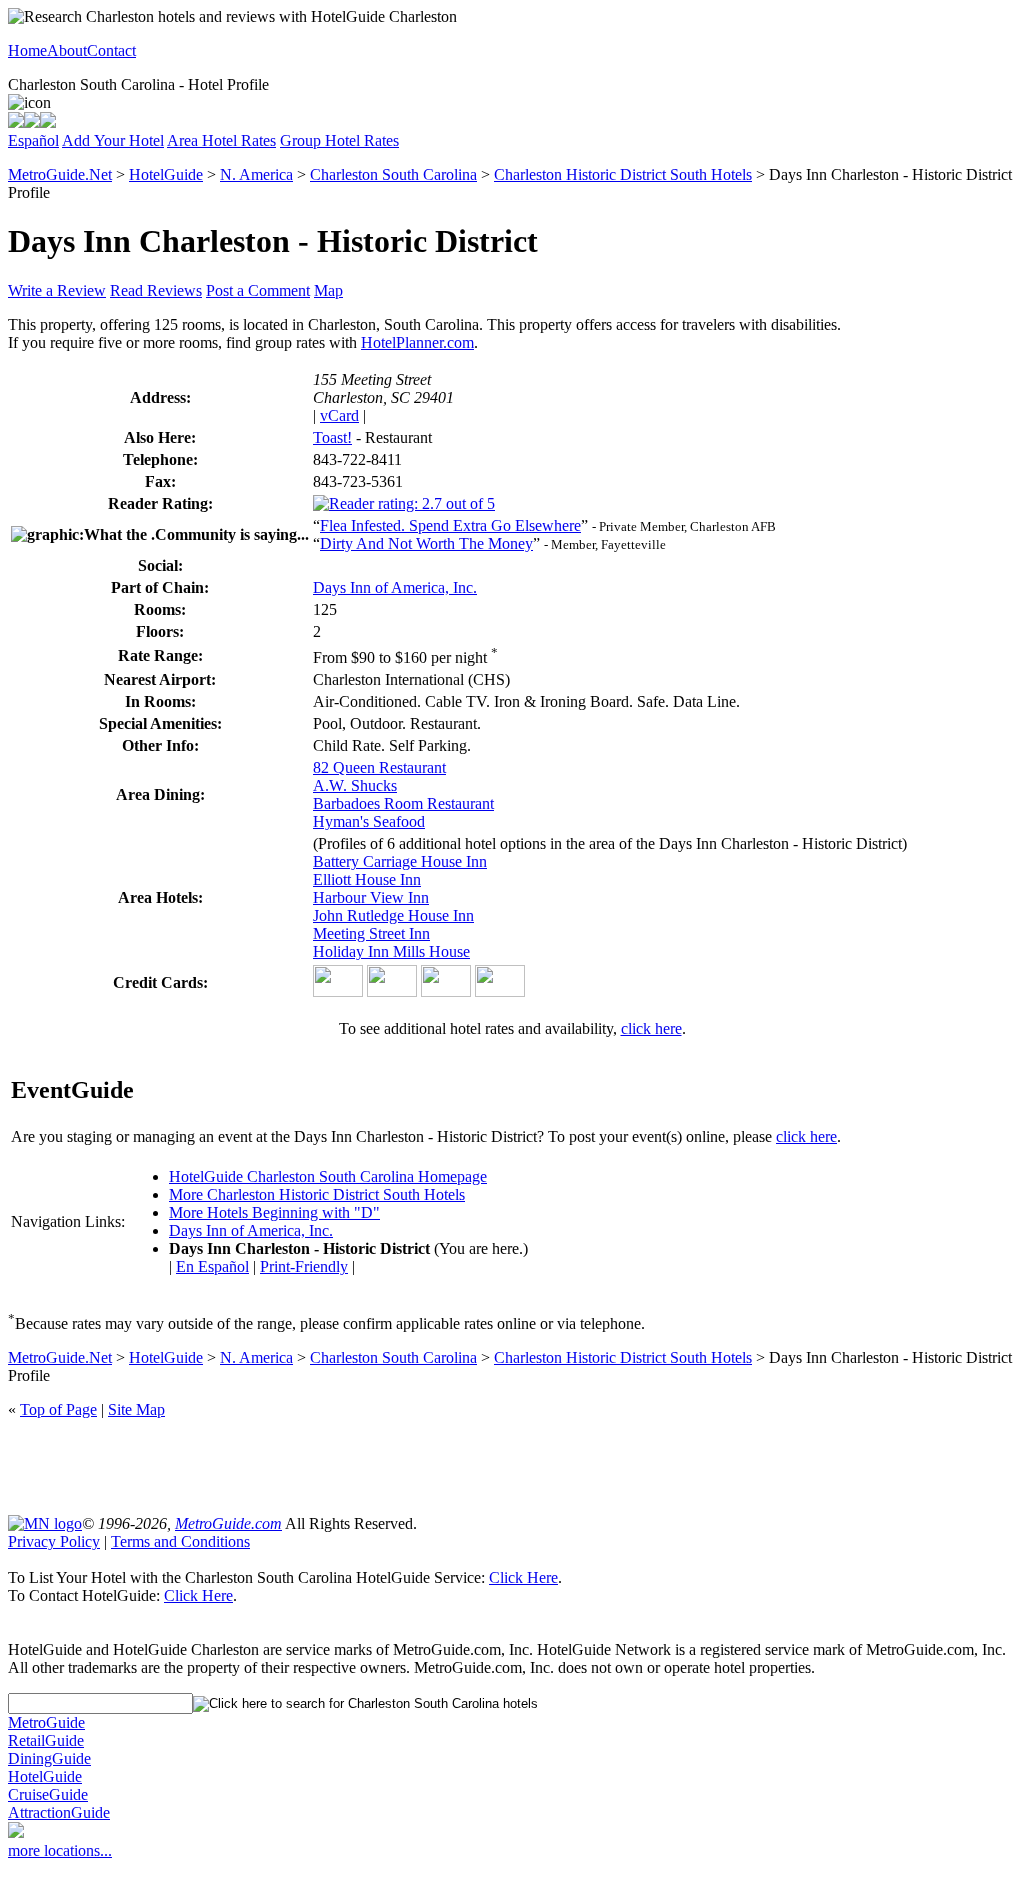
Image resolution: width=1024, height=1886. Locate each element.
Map (328, 290)
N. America (256, 174)
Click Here (523, 1577)
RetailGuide (46, 1740)
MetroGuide (46, 1722)
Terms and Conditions (180, 1541)
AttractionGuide (59, 1812)
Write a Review (57, 290)
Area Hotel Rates (221, 140)
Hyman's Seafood (369, 821)
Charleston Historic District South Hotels (623, 174)
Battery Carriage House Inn (400, 861)
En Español (212, 1266)
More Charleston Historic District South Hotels (317, 1194)
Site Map (136, 1409)
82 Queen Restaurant (379, 767)
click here (651, 1028)
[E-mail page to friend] (32, 122)
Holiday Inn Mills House (391, 951)
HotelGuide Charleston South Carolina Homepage (328, 1176)
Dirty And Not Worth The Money (426, 543)
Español (33, 140)
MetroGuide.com (228, 1523)
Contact (111, 50)
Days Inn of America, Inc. (395, 587)
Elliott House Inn (367, 879)
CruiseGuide (48, 1794)
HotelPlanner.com (417, 342)
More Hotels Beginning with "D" (274, 1212)
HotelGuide (166, 174)
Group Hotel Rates (339, 140)
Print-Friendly (304, 1266)
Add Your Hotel (113, 140)
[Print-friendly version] (16, 122)
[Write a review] (48, 122)
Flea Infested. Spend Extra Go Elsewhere (450, 525)
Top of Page (58, 1409)
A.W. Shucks (355, 785)
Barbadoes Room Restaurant (403, 803)
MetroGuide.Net (60, 174)
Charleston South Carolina (393, 174)
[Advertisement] (512, 1465)
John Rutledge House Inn (393, 915)
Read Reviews (156, 290)
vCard (339, 415)
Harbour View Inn (371, 897)
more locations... (60, 1850)
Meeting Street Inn (371, 933)
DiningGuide (49, 1758)
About (67, 50)
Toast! (332, 437)
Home (27, 50)
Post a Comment (258, 290)
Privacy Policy (54, 1541)
